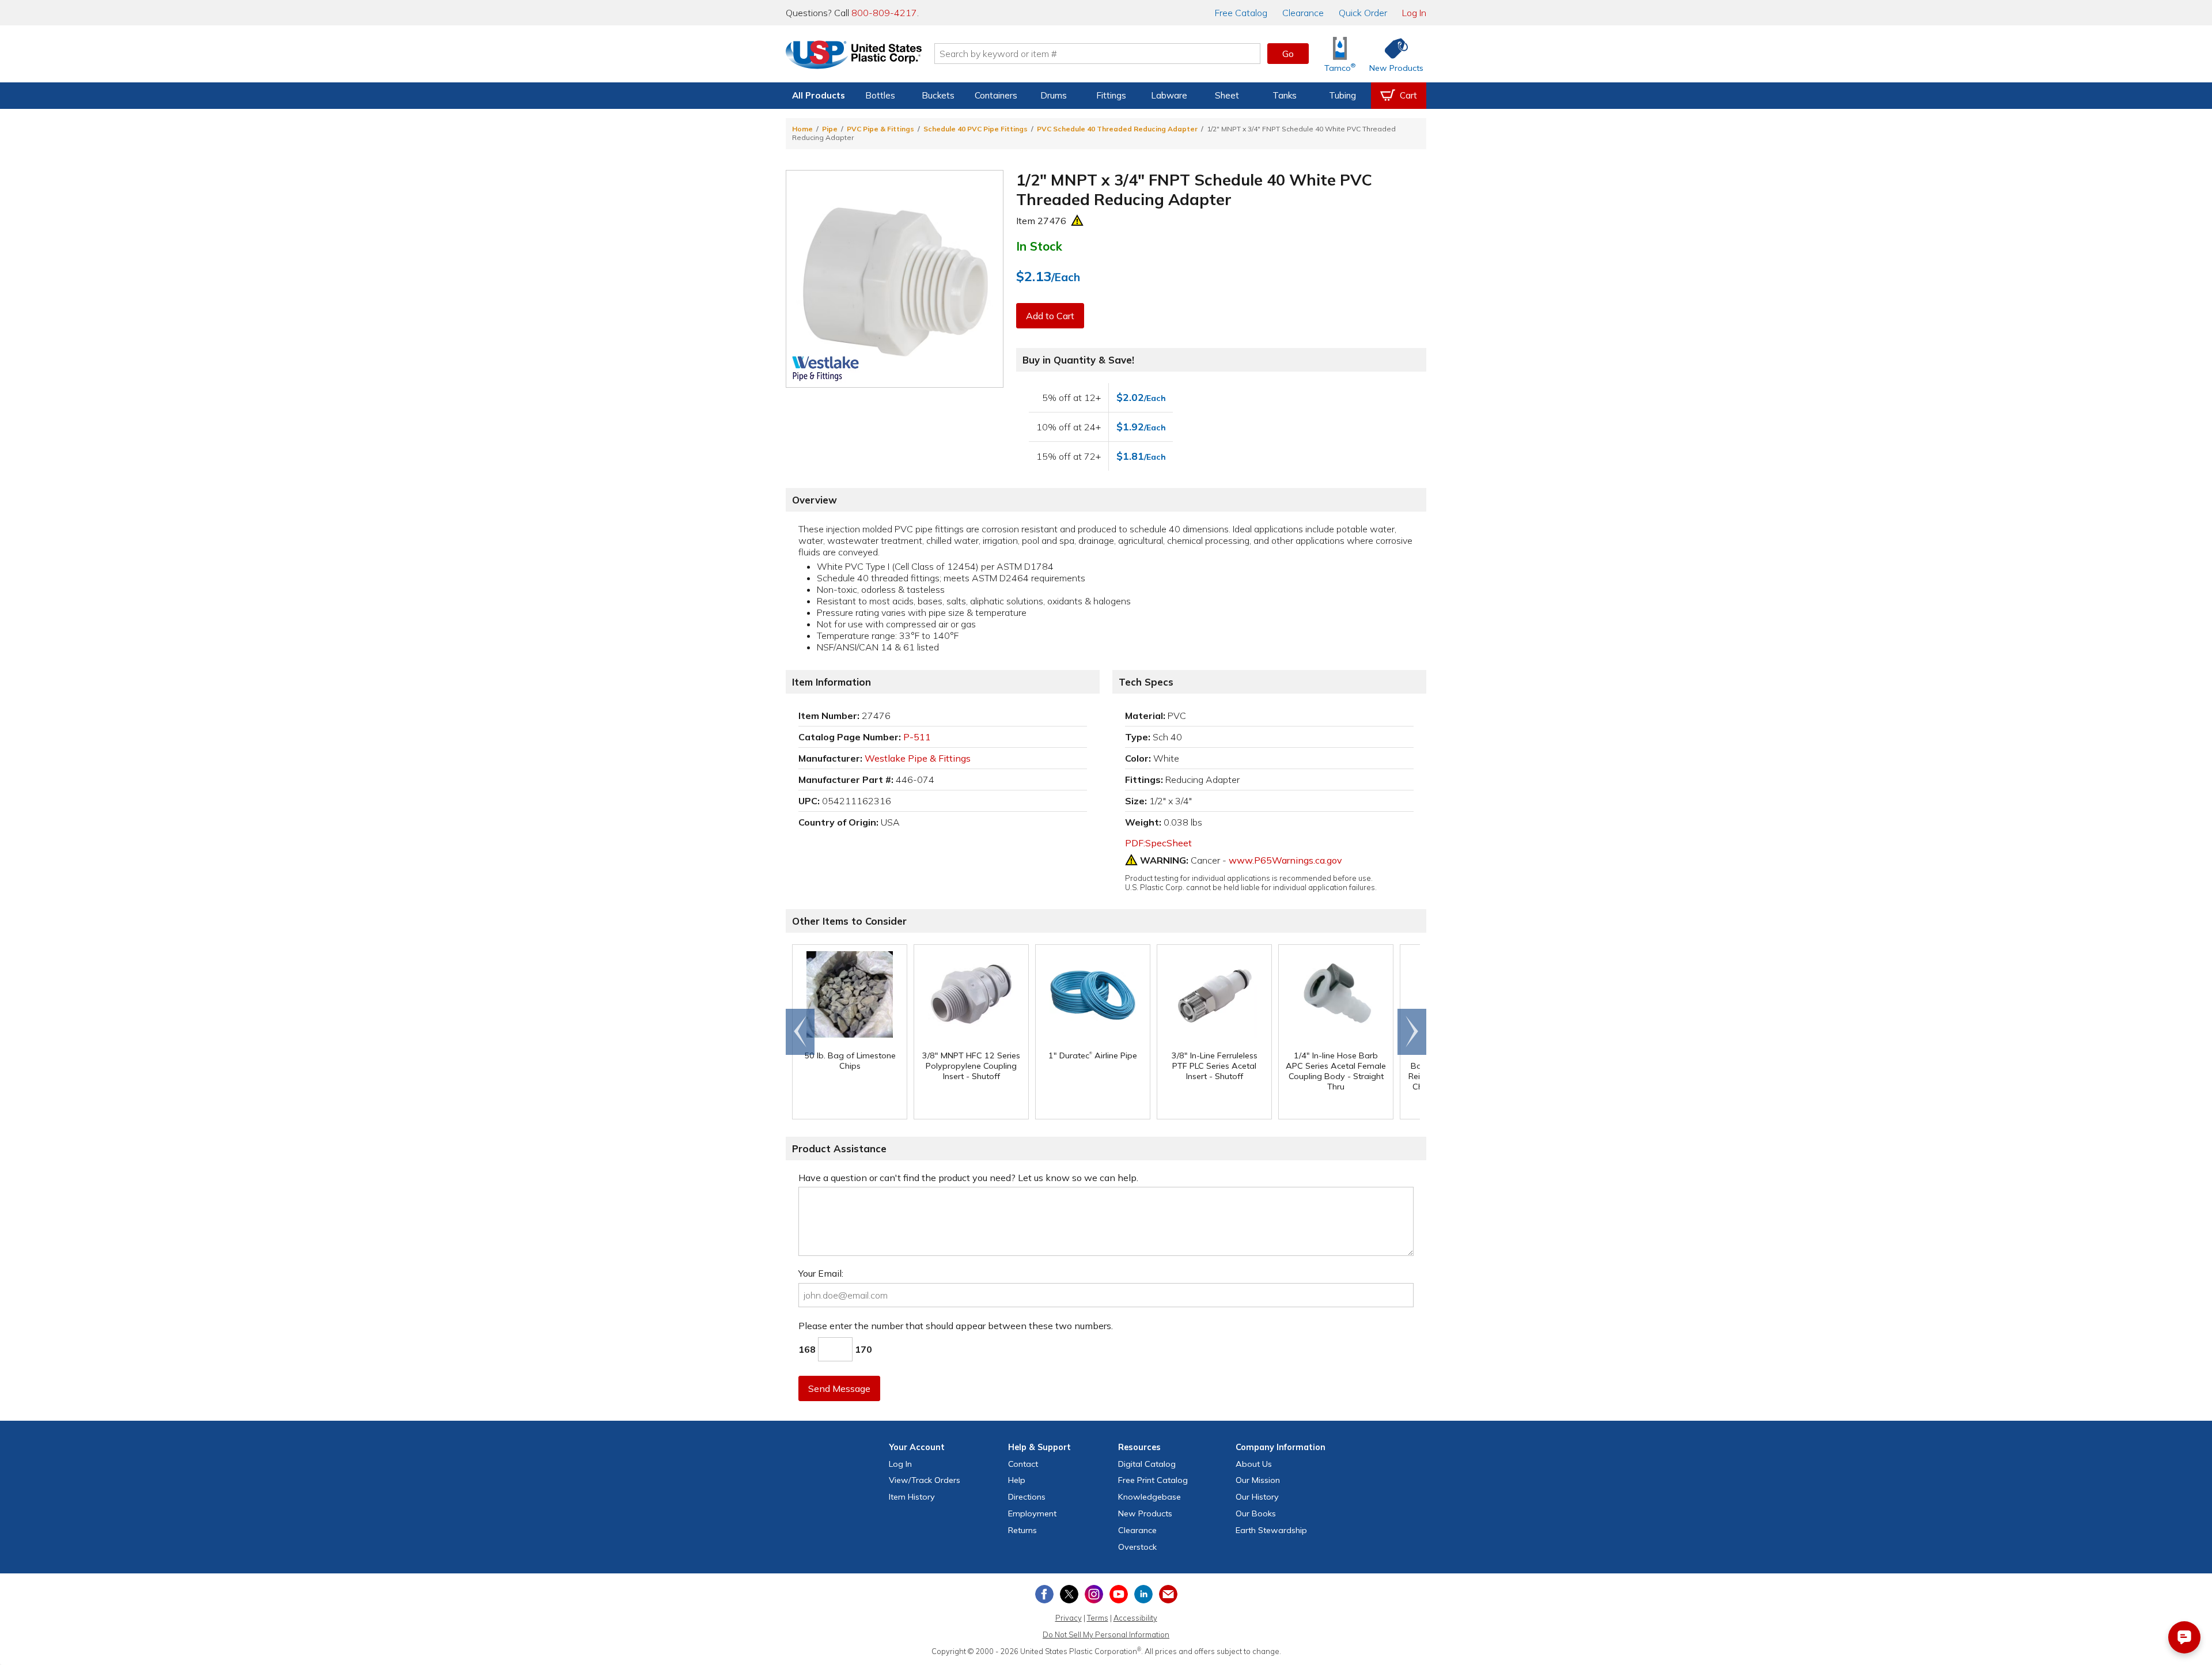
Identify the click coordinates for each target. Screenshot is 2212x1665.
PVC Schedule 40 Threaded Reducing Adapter (1117, 129)
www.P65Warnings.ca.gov (1285, 860)
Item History (912, 1497)
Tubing (1342, 95)
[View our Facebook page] (1044, 1594)
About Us (1254, 1464)
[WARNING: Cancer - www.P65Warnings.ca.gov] (1077, 221)
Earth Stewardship (1271, 1530)
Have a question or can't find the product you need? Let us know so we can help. (968, 1178)
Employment (1032, 1513)
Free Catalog (1153, 1480)
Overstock (1137, 1547)
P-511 (917, 737)
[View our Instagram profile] (1094, 1594)
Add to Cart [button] (1050, 316)
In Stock (1039, 246)
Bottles (880, 95)
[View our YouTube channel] (1119, 1594)
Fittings (1111, 95)
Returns (1022, 1530)
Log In (1414, 13)
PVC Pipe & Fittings (880, 129)
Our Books (1256, 1513)
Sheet (1227, 95)
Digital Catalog (1147, 1464)
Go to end (800, 1032)
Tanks (1285, 95)
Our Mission (1258, 1480)
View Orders (925, 1480)
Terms (1098, 1618)
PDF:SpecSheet (1158, 843)
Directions (1027, 1497)
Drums (1054, 95)
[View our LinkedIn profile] (1143, 1594)
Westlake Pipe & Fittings (918, 758)
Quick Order (1363, 13)
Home (802, 129)
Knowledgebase (1149, 1497)
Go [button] (1288, 54)
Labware (1169, 95)
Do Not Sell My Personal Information (1106, 1634)
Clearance (1303, 13)
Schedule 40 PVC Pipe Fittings (976, 129)
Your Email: (821, 1273)
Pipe (830, 129)
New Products (1145, 1513)
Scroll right (1412, 1032)
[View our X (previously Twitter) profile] (1069, 1594)
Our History (1257, 1497)
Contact (1023, 1464)
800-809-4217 (884, 13)
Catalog (1241, 13)
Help (1017, 1480)
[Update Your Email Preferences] (1168, 1594)
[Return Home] (854, 56)
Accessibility (1135, 1618)
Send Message (839, 1388)
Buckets (938, 95)
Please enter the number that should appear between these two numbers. (956, 1326)
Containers (996, 95)
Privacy (1069, 1618)
